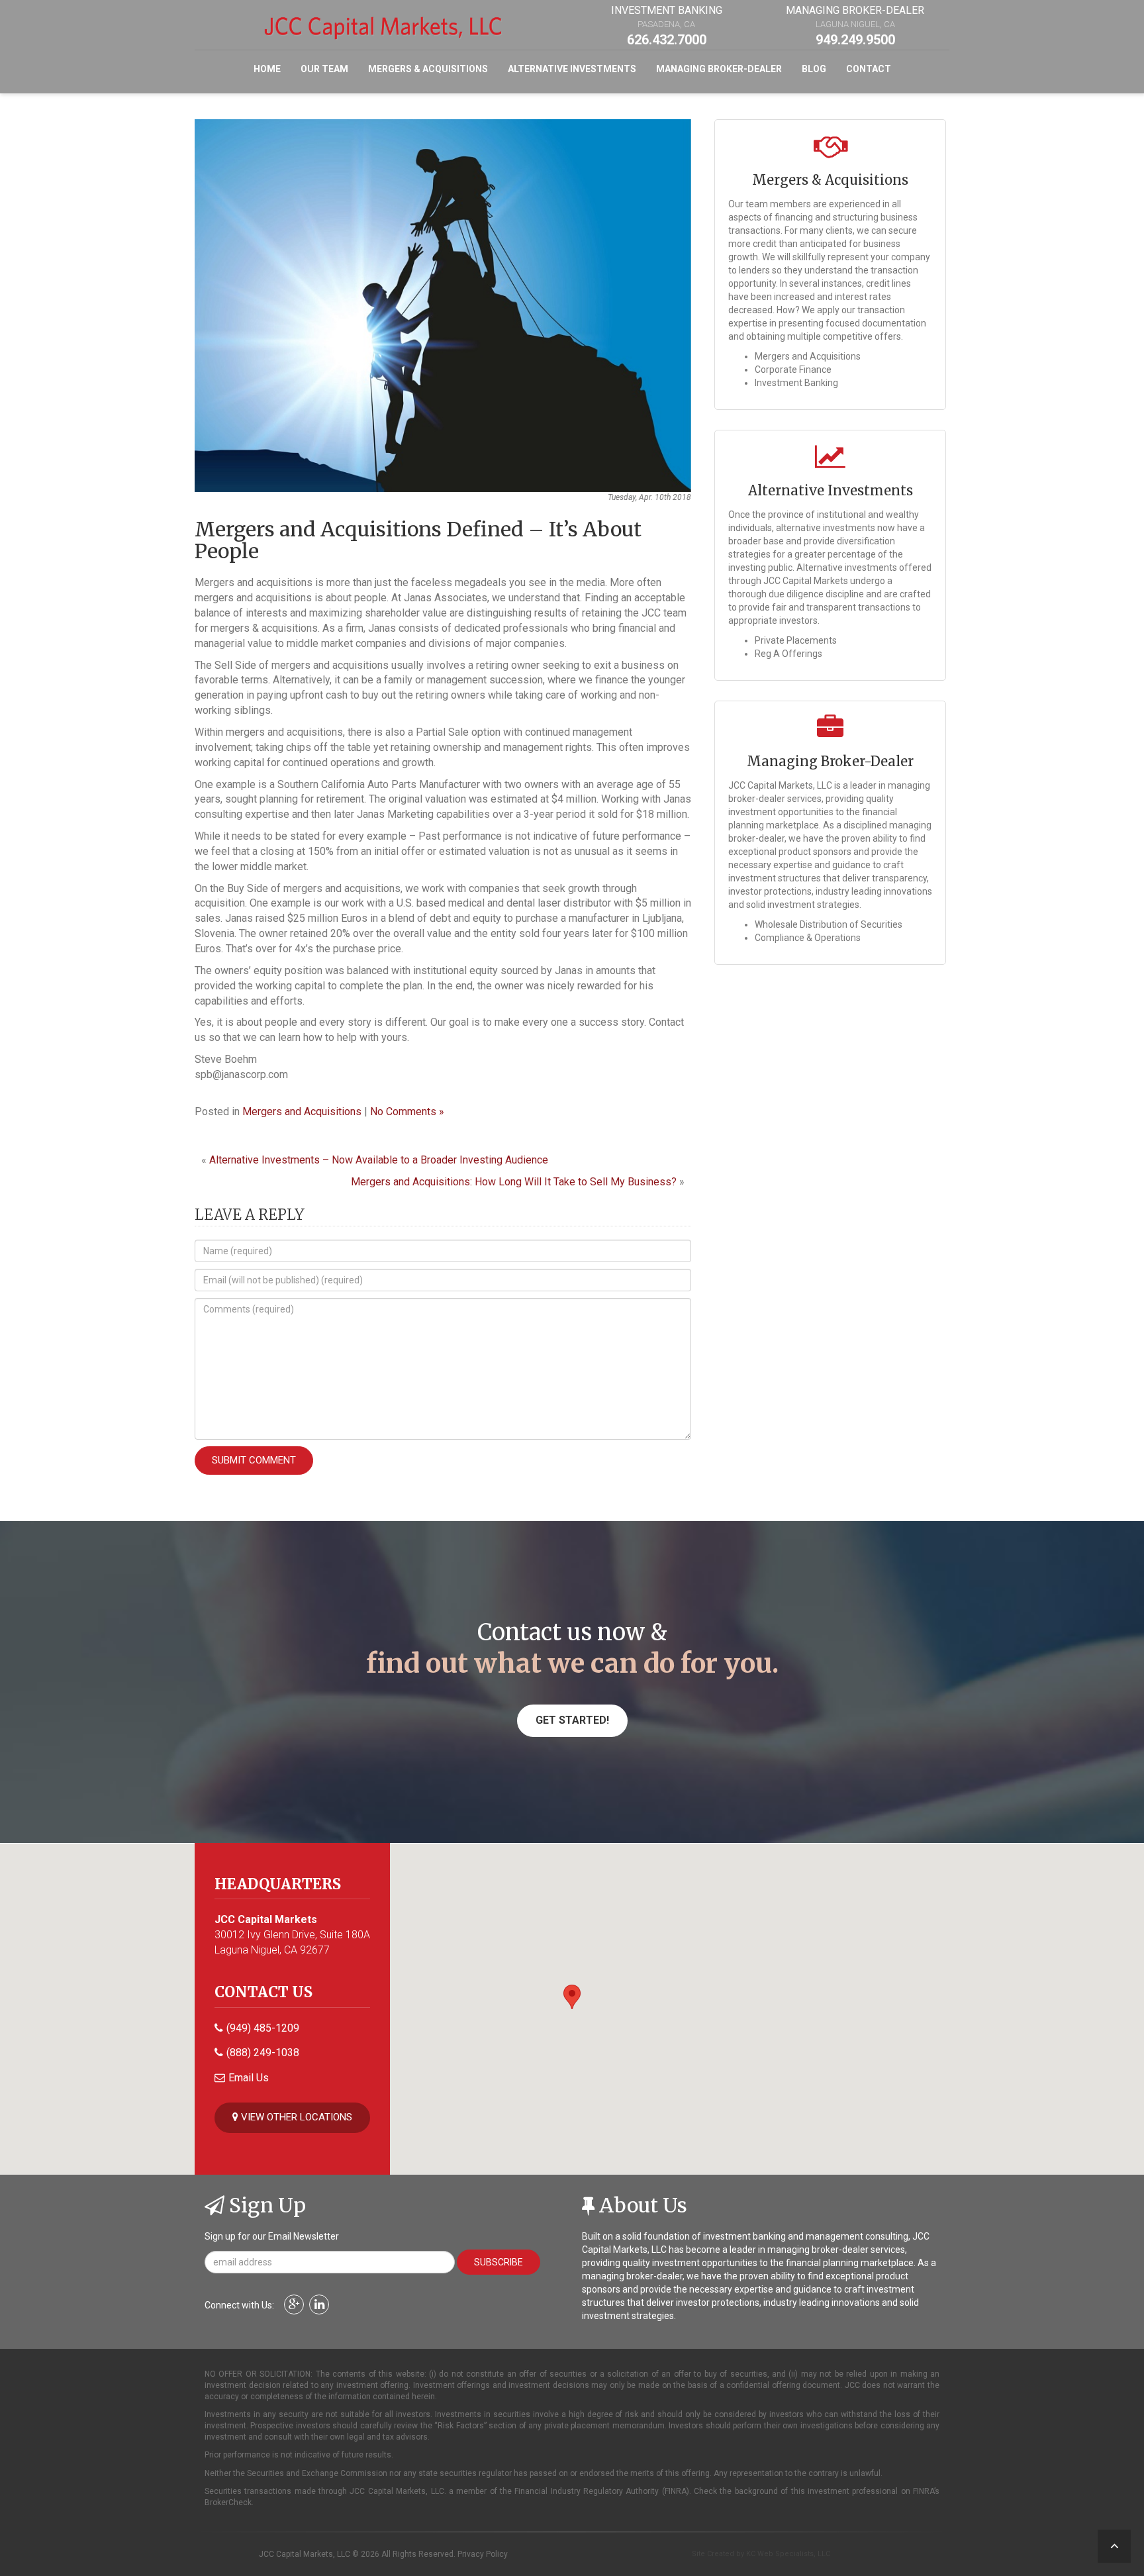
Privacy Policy (483, 2554)
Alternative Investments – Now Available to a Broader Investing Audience (379, 1160)
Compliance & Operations (808, 938)
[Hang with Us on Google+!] (296, 2305)
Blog (814, 69)
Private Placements (796, 640)
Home (267, 69)
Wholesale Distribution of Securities (829, 924)
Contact (869, 69)
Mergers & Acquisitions (428, 69)
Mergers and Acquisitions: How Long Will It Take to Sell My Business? (514, 1182)
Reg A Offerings (788, 654)
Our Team (324, 69)
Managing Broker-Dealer (719, 69)
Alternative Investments (572, 69)
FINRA (676, 2491)
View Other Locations (295, 2117)
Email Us (249, 2078)
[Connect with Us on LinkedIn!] (321, 2305)
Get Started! (572, 1720)
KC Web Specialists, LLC (788, 2554)
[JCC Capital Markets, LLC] (383, 26)
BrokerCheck (228, 2502)
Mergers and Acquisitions (302, 1112)
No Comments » (407, 1112)
